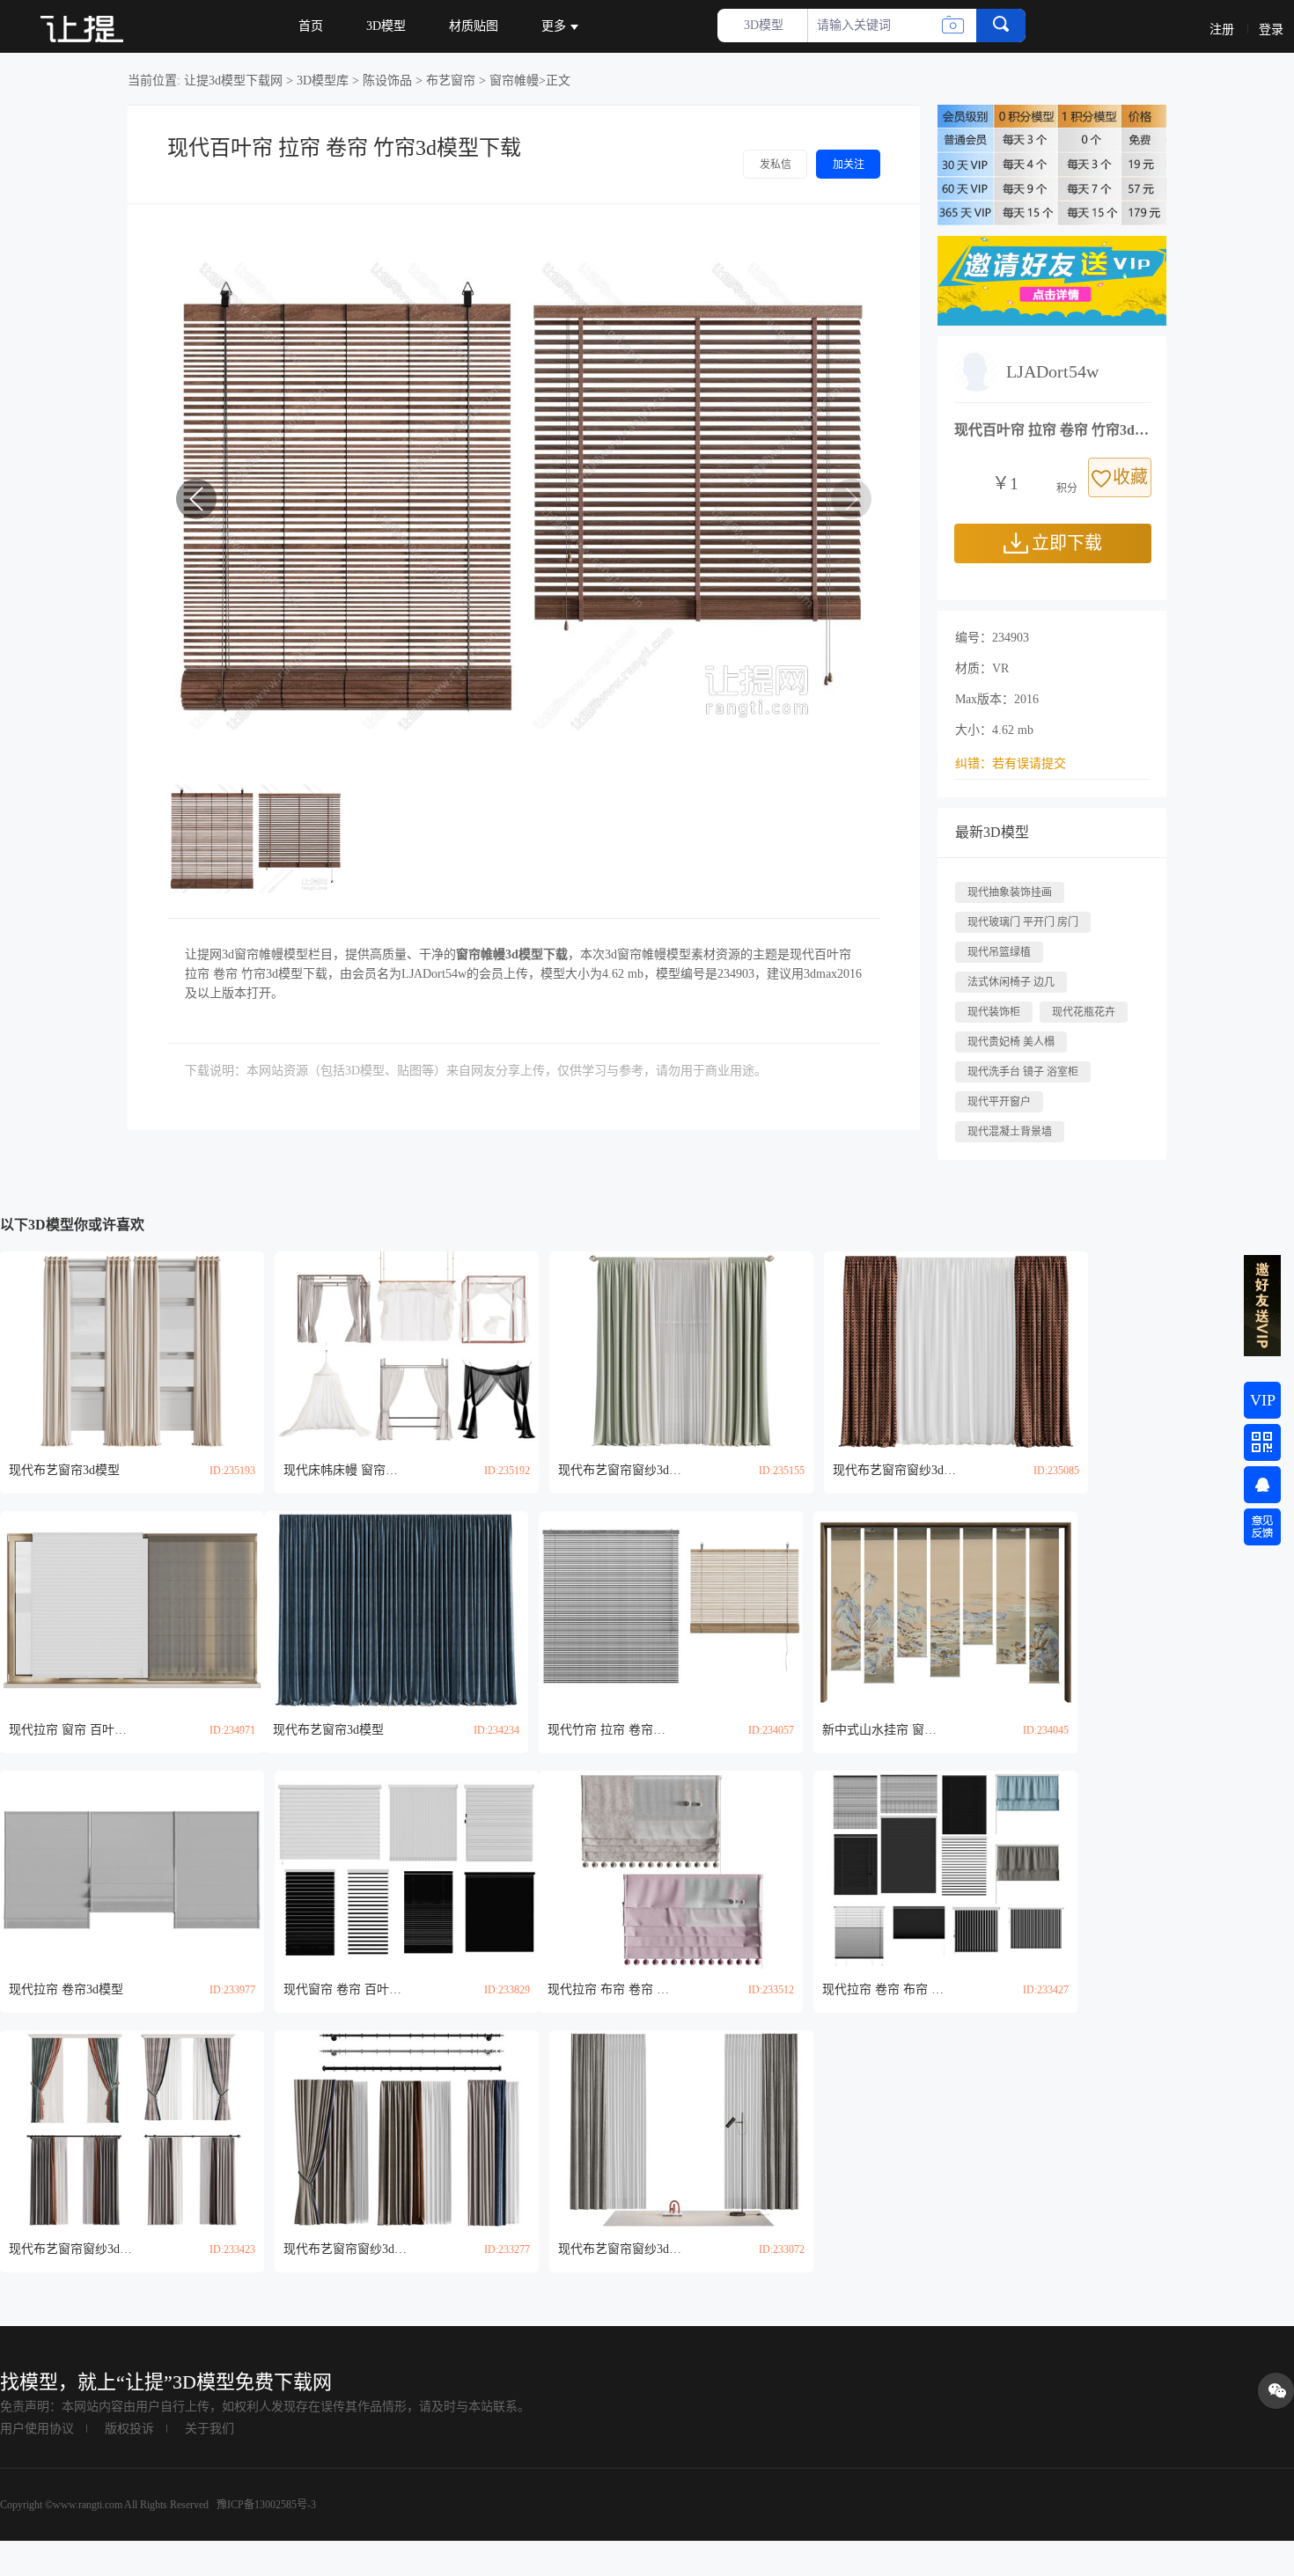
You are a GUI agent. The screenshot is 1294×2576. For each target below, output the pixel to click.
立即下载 (1067, 543)
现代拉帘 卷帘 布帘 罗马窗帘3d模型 (884, 1989)
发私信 (776, 165)
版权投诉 (129, 2429)
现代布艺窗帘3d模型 (64, 1470)
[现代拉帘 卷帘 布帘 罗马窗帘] (945, 1870)
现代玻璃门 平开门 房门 (1023, 922)
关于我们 (210, 2429)
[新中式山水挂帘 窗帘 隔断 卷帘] (945, 1610)
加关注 (849, 165)
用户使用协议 (37, 2429)
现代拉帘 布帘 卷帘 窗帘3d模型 (609, 1989)
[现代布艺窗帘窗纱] (681, 1350)
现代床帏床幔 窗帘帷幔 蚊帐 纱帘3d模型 (345, 1470)
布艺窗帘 (451, 81)
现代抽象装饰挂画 (1010, 892)
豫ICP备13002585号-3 (265, 2505)
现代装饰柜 (994, 1012)
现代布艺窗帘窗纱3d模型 (620, 1470)
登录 (1271, 29)
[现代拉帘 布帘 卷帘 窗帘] (671, 1870)
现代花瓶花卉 (1084, 1012)
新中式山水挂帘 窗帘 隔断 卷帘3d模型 (884, 1730)
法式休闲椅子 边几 (1011, 982)
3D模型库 (323, 81)
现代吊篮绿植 (999, 952)
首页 (311, 26)
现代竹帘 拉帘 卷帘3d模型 (609, 1730)
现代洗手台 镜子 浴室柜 (1023, 1072)
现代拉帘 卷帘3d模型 (66, 1989)
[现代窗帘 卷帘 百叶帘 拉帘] (407, 1870)
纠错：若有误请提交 (1011, 763)
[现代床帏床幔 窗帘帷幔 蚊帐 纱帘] (407, 1350)
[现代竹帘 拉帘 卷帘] (671, 1610)
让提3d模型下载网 (233, 81)
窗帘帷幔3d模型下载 (512, 954)
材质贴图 (474, 26)
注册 (1222, 29)
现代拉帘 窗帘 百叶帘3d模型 (70, 1730)
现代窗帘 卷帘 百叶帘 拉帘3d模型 (345, 1989)
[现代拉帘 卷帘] (132, 1870)
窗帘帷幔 (514, 81)
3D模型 (386, 26)
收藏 (1130, 477)
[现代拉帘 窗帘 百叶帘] (132, 1610)
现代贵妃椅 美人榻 (1011, 1042)
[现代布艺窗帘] (132, 1350)
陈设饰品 (387, 81)
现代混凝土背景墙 (1010, 1132)
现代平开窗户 (999, 1102)
